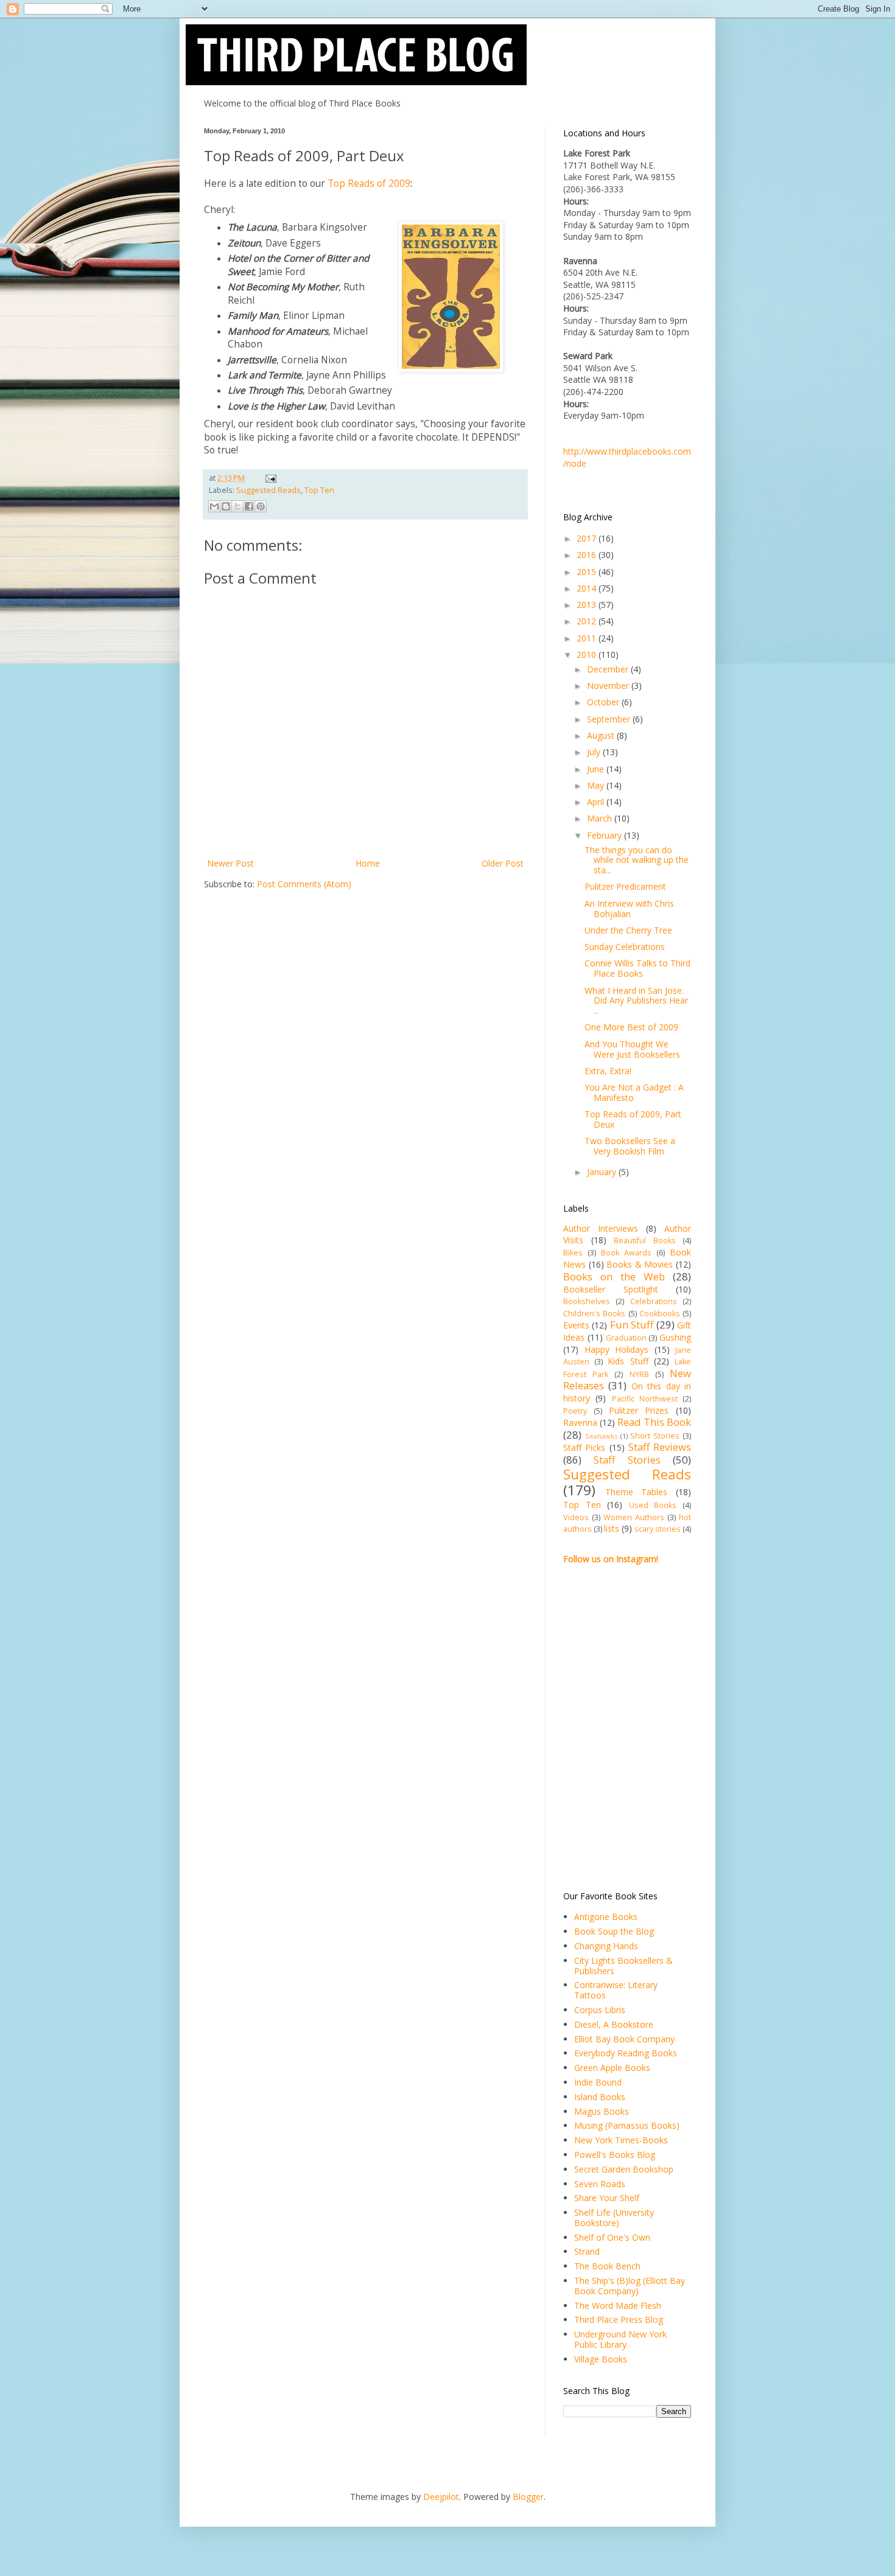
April (597, 802)
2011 (588, 638)
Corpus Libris (600, 2010)
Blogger (528, 2497)
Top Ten (319, 490)
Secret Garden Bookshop (624, 2169)
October (604, 702)
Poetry (575, 1411)
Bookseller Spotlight (611, 1289)
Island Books (600, 2097)
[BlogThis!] (226, 506)
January (603, 1172)
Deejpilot (441, 2497)
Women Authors (634, 1517)
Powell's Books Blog (615, 2155)
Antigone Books (606, 1917)
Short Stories (655, 1436)
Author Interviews (601, 1228)
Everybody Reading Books (626, 2053)
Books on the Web (614, 1276)
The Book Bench (607, 2266)
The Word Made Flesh (618, 2305)
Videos (576, 1517)
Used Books (653, 1505)
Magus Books (602, 2111)
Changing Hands (606, 1946)
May (597, 785)
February (605, 835)
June (597, 769)
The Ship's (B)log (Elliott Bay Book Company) (630, 2286)
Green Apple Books (612, 2068)
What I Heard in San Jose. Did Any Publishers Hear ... (636, 1001)
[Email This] (214, 506)
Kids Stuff (628, 1361)
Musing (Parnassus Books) (627, 2125)
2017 (588, 538)
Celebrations (654, 1301)
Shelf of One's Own (612, 2237)
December (609, 669)
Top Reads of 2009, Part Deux (633, 1119)
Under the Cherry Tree (628, 930)
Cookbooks (660, 1314)
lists (612, 1528)
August (602, 735)
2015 (588, 572)
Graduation (626, 1338)
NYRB (639, 1374)
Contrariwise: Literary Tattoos (616, 1990)
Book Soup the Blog (614, 1931)
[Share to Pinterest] (261, 506)
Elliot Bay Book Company (624, 2039)
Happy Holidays (617, 1349)
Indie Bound (598, 2082)
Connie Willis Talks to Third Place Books (637, 968)
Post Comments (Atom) (304, 884)
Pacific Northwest (645, 1399)
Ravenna (580, 1422)
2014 (588, 588)
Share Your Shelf (607, 2198)
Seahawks (601, 1436)
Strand (587, 2251)
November (609, 686)
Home (368, 863)
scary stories (658, 1529)
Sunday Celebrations (625, 947)
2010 (588, 654)
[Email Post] (269, 478)
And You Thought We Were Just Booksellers (632, 1049)
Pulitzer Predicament (625, 886)
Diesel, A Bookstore (614, 2024)
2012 (588, 621)
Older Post (503, 863)
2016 (588, 555)
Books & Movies (640, 1264)
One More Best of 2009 (631, 1027)
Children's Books (594, 1314)
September (610, 719)
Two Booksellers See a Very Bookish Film (630, 1146)
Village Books (601, 2359)
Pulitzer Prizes (639, 1410)
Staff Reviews (660, 1447)
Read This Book (654, 1422)
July (595, 752)
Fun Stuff (632, 1325)
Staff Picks (584, 1447)
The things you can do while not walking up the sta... (637, 860)
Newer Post (230, 863)
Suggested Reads (268, 490)
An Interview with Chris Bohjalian (629, 909)
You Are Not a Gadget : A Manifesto (634, 1092)
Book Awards (626, 1253)
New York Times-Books (621, 2140)
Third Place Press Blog (619, 2319)
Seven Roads (600, 2184)
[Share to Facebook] (249, 506)
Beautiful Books (645, 1241)
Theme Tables (637, 1492)
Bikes (573, 1253)
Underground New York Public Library (620, 2339)
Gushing (675, 1337)
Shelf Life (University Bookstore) (614, 2218)
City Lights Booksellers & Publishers (623, 1966)
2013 (588, 605)
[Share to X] (237, 506)
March (601, 818)
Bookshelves (587, 1301)
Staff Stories (627, 1460)
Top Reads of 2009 (369, 183)
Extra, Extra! (608, 1071)
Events (576, 1325)
